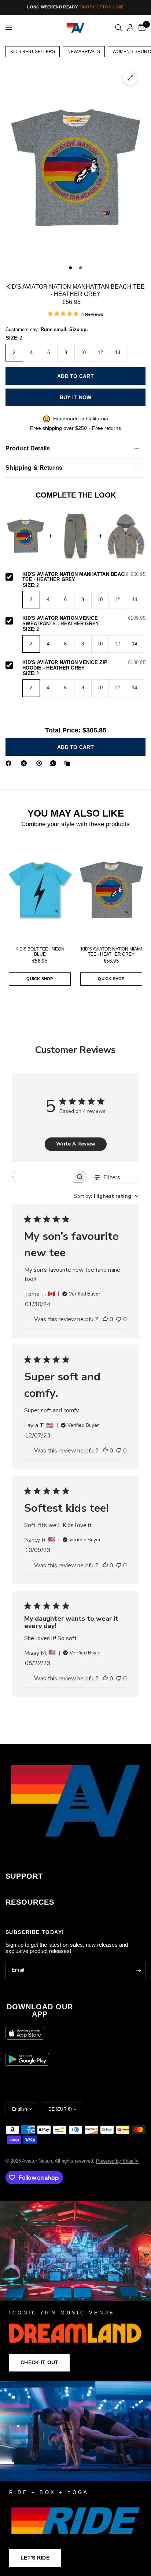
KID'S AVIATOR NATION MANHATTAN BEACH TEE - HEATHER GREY (84, 577)
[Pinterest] (41, 763)
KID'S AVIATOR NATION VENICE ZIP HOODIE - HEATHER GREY (84, 665)
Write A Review (76, 1144)
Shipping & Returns (34, 468)
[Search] (119, 28)
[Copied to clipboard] (69, 763)
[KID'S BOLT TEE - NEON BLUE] (40, 890)
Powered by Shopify (117, 2161)
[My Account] (130, 28)
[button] (39, 2363)
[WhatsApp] (55, 763)
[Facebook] (10, 763)
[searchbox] (43, 1177)
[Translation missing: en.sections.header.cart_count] (141, 28)
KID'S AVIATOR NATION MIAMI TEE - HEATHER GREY (111, 952)
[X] (25, 763)
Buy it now (76, 397)
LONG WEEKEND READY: (75, 7)
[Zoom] (130, 78)
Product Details (28, 448)
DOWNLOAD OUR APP (40, 2010)
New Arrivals (84, 52)
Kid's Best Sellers (33, 52)
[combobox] (106, 1196)
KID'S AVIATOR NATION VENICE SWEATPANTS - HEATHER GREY (84, 621)
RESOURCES (30, 1902)
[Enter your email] (138, 1971)
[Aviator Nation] (75, 2290)
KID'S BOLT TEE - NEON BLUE (40, 952)
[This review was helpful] (105, 1320)
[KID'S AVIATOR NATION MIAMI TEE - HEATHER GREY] (111, 890)
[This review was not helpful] (119, 1320)
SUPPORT (24, 1876)
